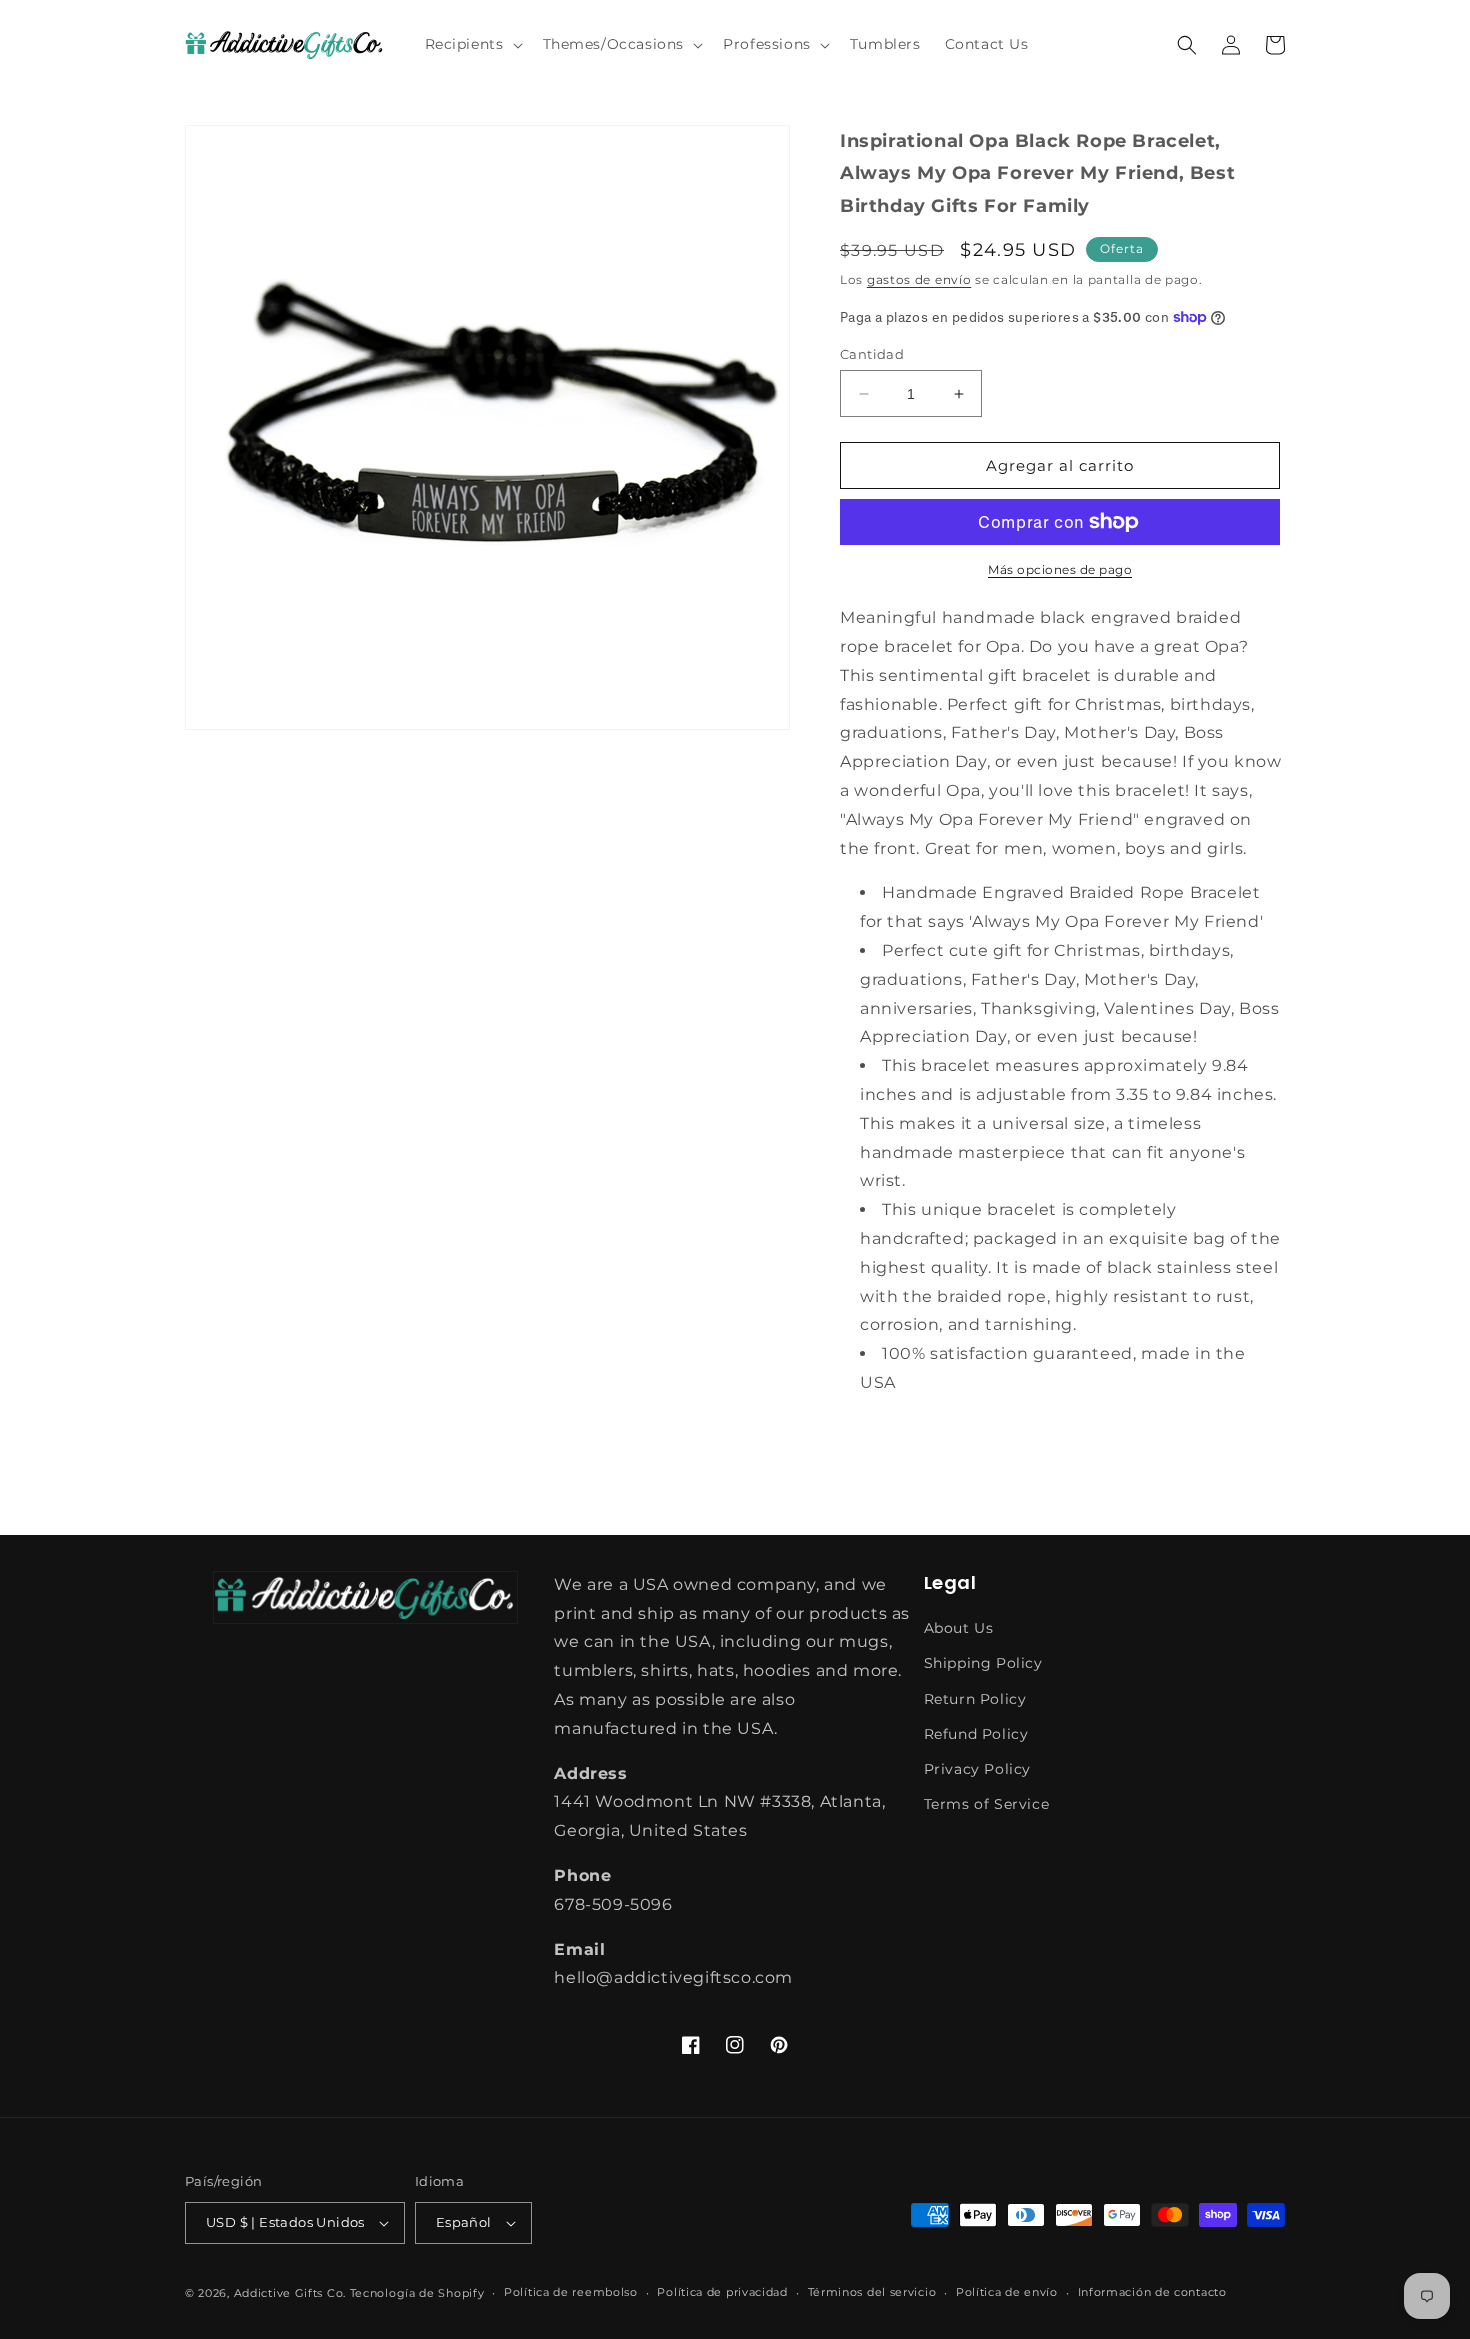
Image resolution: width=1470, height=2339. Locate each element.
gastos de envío (919, 279)
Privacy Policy (977, 1769)
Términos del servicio (872, 2292)
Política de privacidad (722, 2292)
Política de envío (1007, 2292)
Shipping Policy (983, 1663)
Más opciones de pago (1060, 569)
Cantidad (872, 354)
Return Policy (975, 1699)
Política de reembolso (571, 2292)
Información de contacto (1152, 2292)
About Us (959, 1628)
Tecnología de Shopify (417, 2293)
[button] (472, 44)
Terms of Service (987, 1804)
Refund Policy (976, 1734)
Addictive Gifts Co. (290, 2293)
